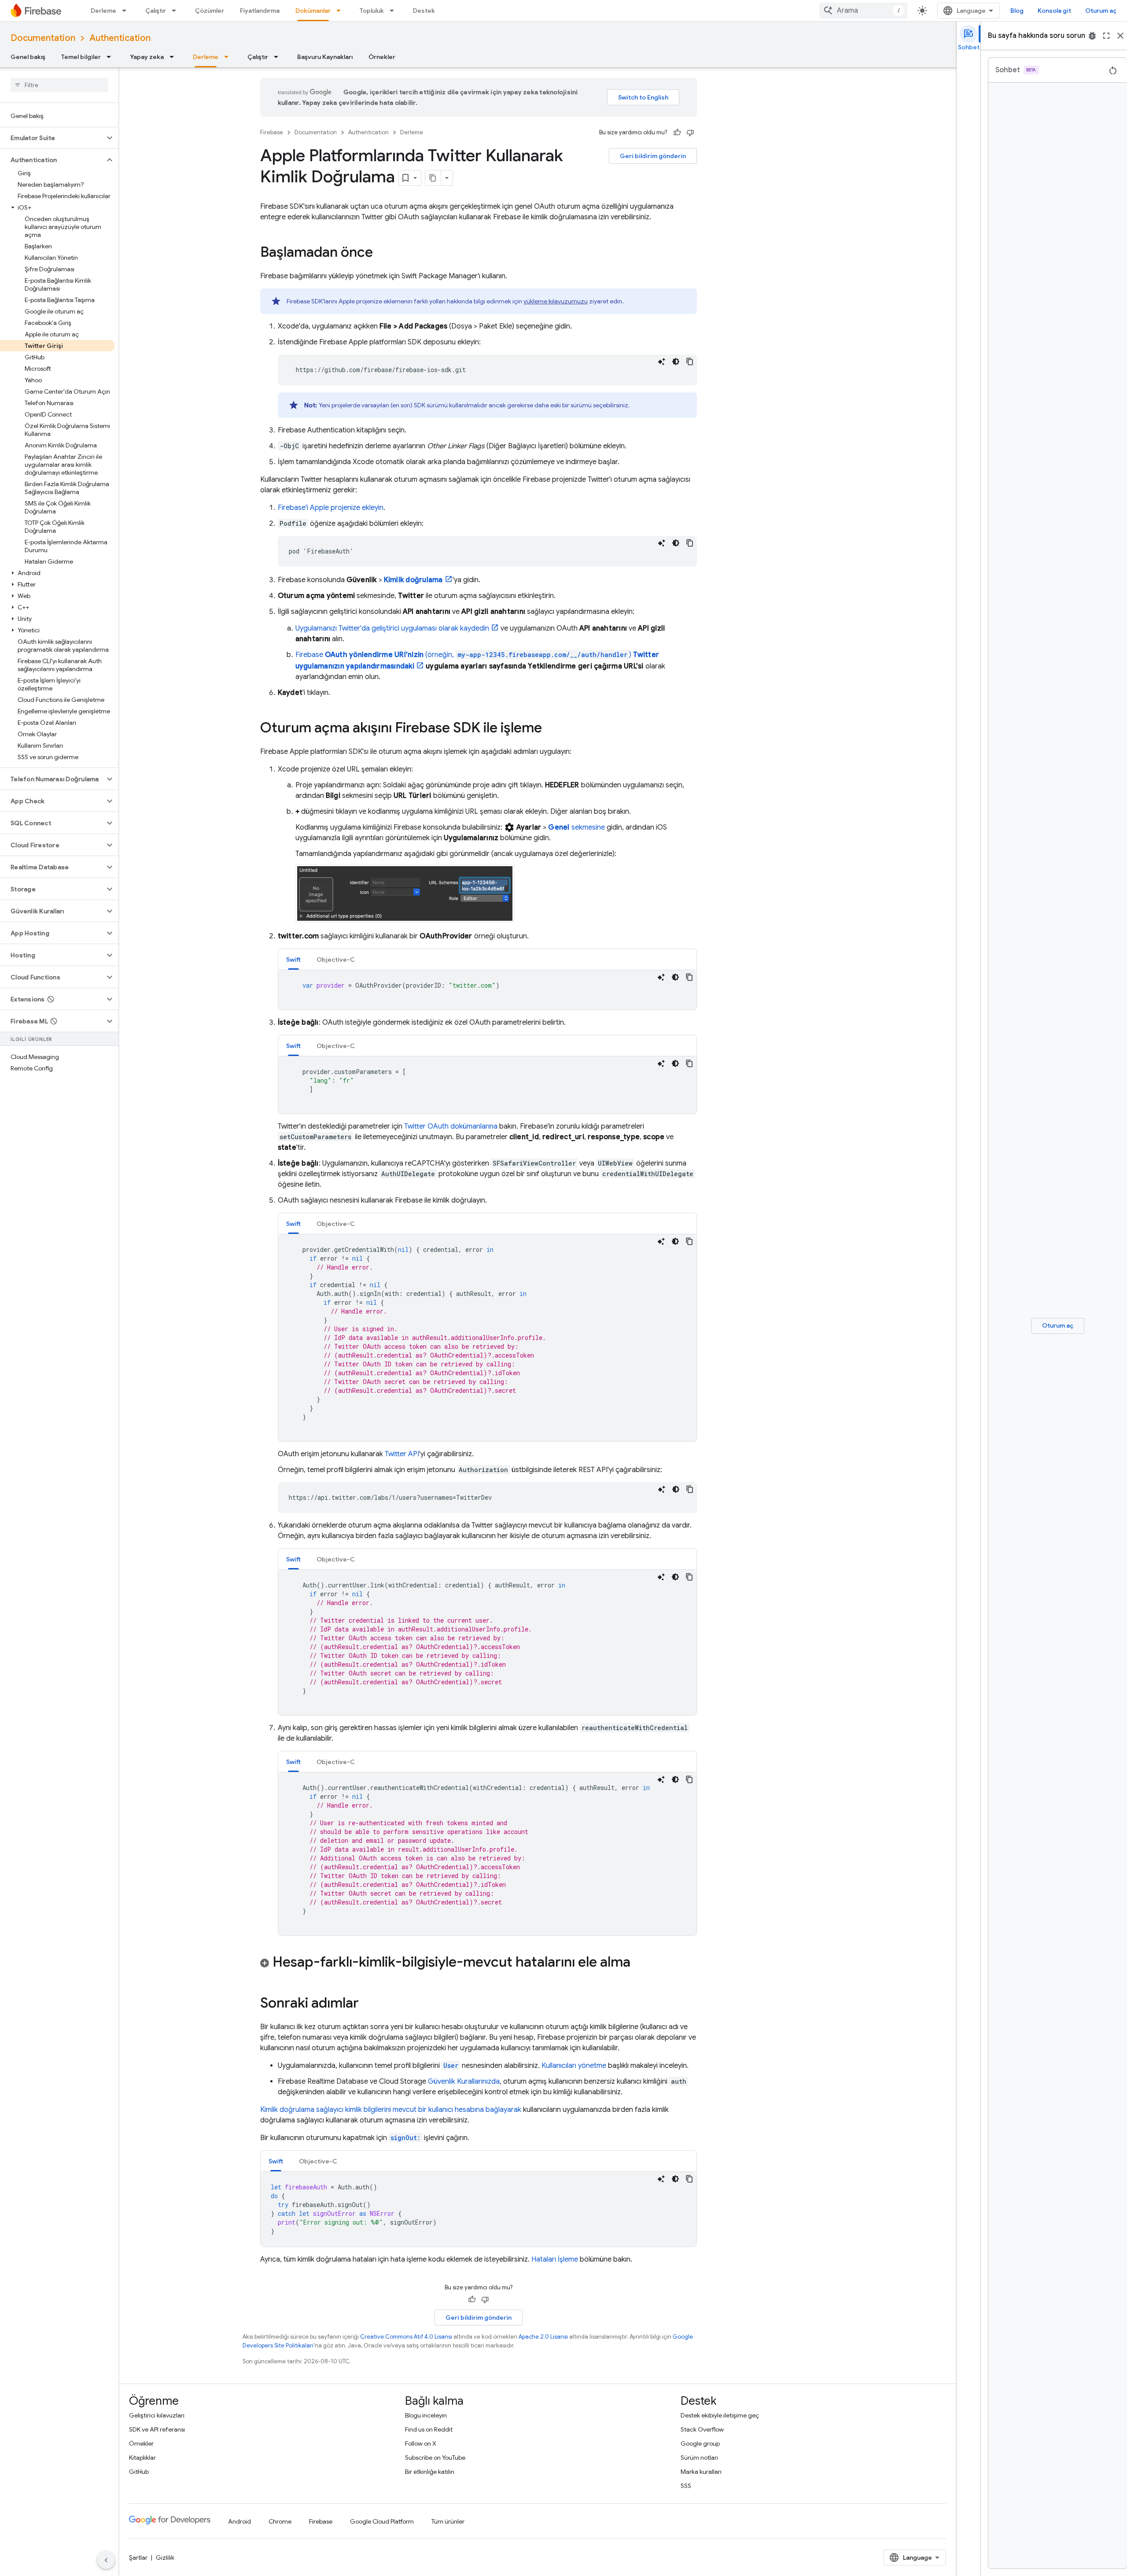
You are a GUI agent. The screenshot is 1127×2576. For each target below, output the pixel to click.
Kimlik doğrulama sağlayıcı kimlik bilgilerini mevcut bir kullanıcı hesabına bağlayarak (391, 2110)
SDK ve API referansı (157, 2429)
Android (239, 2521)
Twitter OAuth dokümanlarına (451, 1126)
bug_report (1092, 36)
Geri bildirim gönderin (653, 156)
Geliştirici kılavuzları (157, 2415)
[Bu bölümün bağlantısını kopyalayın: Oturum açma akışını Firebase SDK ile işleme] (551, 729)
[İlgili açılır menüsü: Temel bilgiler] (111, 57)
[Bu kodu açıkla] (662, 362)
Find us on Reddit (429, 2429)
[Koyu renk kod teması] (676, 362)
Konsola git (1054, 11)
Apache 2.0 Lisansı (543, 2337)
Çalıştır (156, 11)
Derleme (103, 11)
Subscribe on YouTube (435, 2458)
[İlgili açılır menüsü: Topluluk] (394, 11)
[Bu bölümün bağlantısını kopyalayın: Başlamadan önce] (382, 253)
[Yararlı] (677, 133)
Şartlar (138, 2558)
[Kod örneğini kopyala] (690, 362)
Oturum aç (1101, 11)
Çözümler (210, 11)
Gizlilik (165, 2558)
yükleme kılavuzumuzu (556, 301)
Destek (424, 11)
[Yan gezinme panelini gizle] (106, 2560)
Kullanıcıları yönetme (574, 2066)
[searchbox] (59, 85)
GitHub (139, 2472)
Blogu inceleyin (426, 2415)
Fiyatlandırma (260, 11)
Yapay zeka (147, 57)
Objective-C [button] (336, 960)
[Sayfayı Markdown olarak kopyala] (433, 178)
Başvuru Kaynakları (325, 57)
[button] (52, 138)
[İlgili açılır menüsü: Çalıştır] (177, 11)
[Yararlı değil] (690, 133)
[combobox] (863, 11)
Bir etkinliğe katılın (430, 2472)
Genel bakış (28, 57)
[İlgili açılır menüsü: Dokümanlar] (341, 11)
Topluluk (372, 11)
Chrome (280, 2521)
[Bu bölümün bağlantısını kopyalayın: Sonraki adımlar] (368, 2004)
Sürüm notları (699, 2458)
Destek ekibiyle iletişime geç (720, 2415)
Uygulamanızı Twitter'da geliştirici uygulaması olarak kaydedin (392, 628)
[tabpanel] (487, 990)
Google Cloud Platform (382, 2521)
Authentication (120, 38)
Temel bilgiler (81, 57)
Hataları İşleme (555, 2259)
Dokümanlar (313, 11)
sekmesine (576, 827)
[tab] (293, 959)
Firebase (272, 132)
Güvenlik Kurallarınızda (464, 2081)
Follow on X (421, 2443)
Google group (700, 2443)
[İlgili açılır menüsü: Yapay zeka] (174, 57)
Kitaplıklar (142, 2458)
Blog (1017, 11)
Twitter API (402, 1454)
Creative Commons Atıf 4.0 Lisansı (406, 2337)
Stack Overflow (702, 2429)
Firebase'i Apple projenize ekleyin (331, 508)
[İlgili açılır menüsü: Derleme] (127, 11)
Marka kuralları (701, 2472)
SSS (686, 2486)
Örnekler (382, 57)
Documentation (43, 38)
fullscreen (1106, 36)
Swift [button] (293, 960)
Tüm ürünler (448, 2521)
